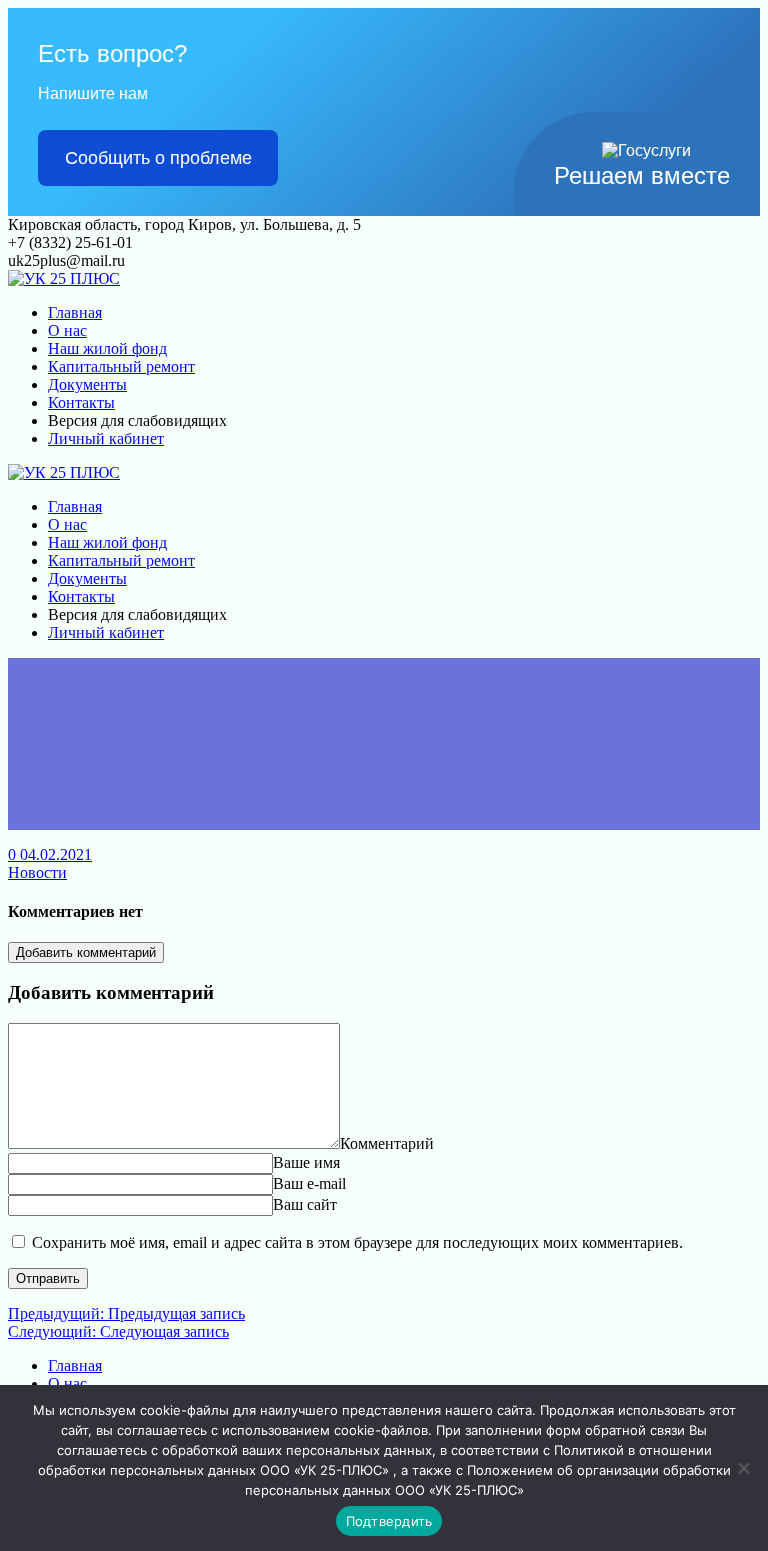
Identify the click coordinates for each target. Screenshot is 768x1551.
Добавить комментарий (86, 952)
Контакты (81, 402)
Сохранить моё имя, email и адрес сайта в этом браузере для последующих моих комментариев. (357, 1242)
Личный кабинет (106, 438)
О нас (67, 330)
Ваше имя (306, 1162)
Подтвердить (389, 1521)
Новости (37, 872)
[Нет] (743, 1468)
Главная (75, 312)
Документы (87, 384)
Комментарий (387, 1143)
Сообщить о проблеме (158, 158)
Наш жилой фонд (107, 348)
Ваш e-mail (309, 1183)
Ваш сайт (305, 1204)
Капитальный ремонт (121, 366)
